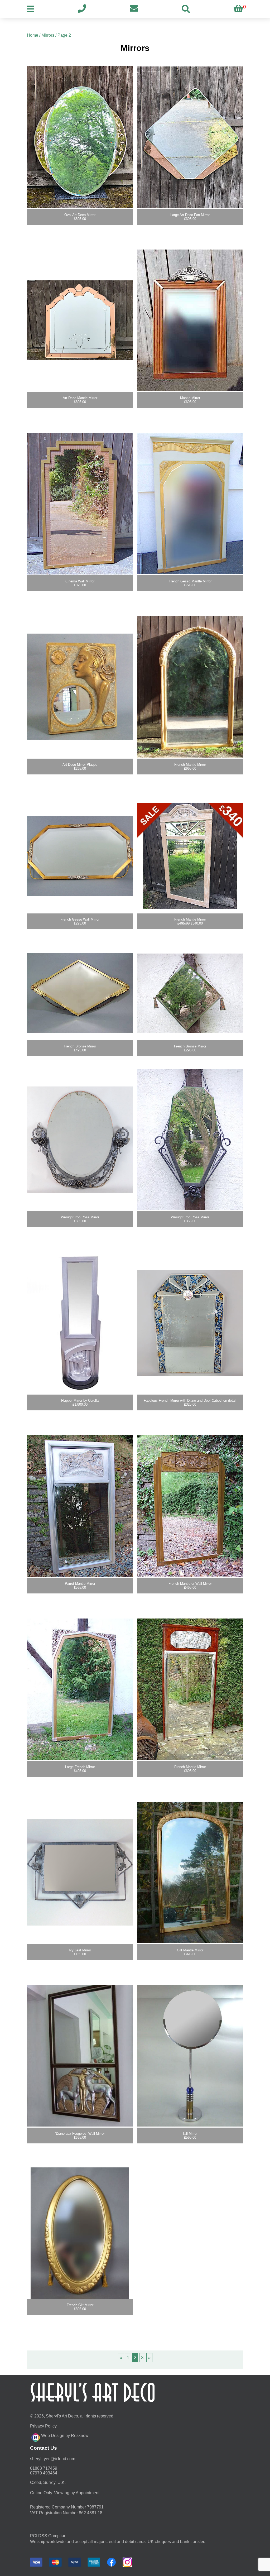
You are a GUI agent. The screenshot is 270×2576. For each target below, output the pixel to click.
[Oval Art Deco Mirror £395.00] (80, 137)
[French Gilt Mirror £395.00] (80, 2233)
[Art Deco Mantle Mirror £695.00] (80, 320)
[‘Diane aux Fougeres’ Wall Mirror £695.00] (80, 2056)
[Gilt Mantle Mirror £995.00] (190, 1873)
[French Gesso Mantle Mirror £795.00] (190, 504)
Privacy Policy (43, 2426)
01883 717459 (44, 2468)
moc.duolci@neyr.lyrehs (53, 2459)
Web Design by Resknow (65, 2436)
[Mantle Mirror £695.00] (190, 320)
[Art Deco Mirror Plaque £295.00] (80, 687)
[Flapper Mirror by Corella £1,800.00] (80, 1323)
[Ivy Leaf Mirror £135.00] (80, 1873)
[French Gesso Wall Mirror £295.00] (80, 856)
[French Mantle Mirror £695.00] (190, 1689)
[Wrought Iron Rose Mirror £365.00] (80, 1139)
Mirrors (48, 35)
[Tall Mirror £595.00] (190, 2056)
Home (33, 35)
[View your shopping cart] (238, 9)
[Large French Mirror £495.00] (80, 1689)
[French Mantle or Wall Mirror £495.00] (190, 1506)
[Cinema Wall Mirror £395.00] (80, 504)
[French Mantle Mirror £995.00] (190, 687)
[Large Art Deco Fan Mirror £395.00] (190, 137)
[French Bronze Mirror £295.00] (190, 993)
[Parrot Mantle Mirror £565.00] (80, 1506)
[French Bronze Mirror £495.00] (80, 993)
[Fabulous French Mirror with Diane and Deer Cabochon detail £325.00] (190, 1323)
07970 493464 (44, 2473)
